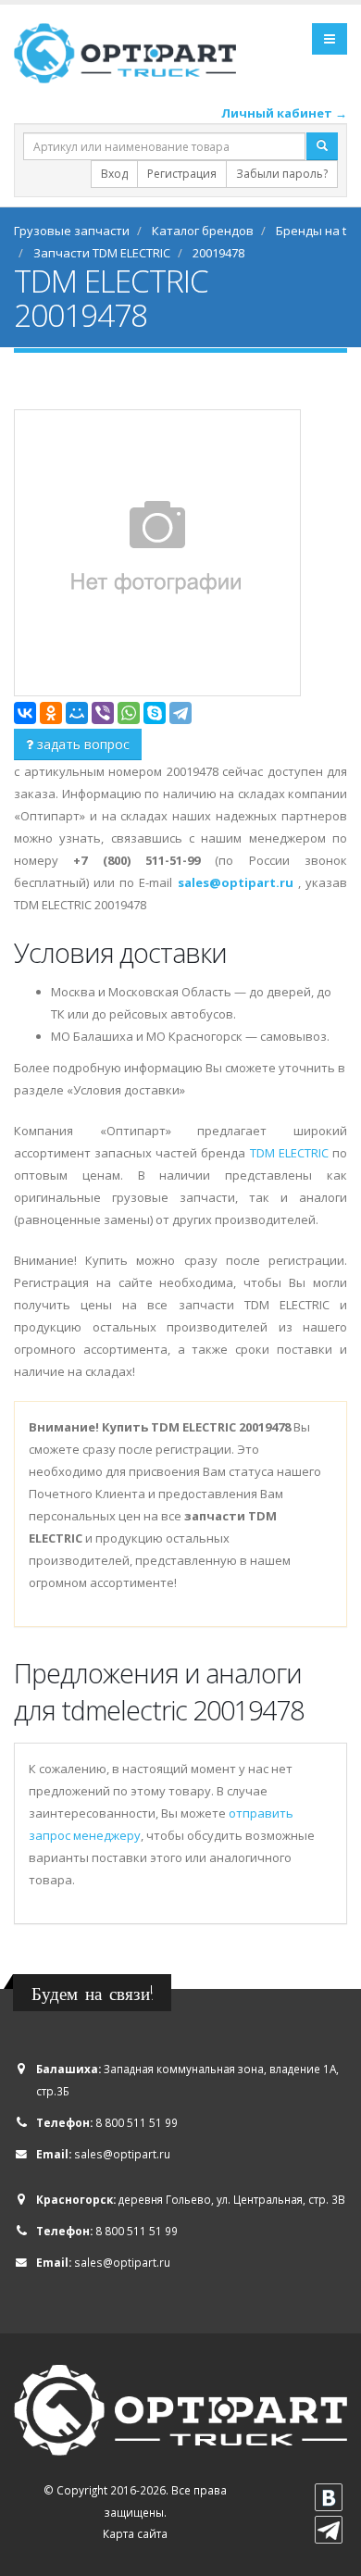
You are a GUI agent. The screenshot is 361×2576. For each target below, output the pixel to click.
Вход (114, 174)
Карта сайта (135, 2533)
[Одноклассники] (51, 713)
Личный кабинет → (284, 113)
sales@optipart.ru (122, 2154)
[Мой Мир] (77, 713)
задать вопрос (81, 744)
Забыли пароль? (282, 174)
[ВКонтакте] (25, 713)
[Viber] (103, 713)
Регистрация (182, 174)
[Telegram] (180, 713)
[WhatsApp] (129, 713)
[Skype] (155, 713)
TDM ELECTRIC (289, 1153)
